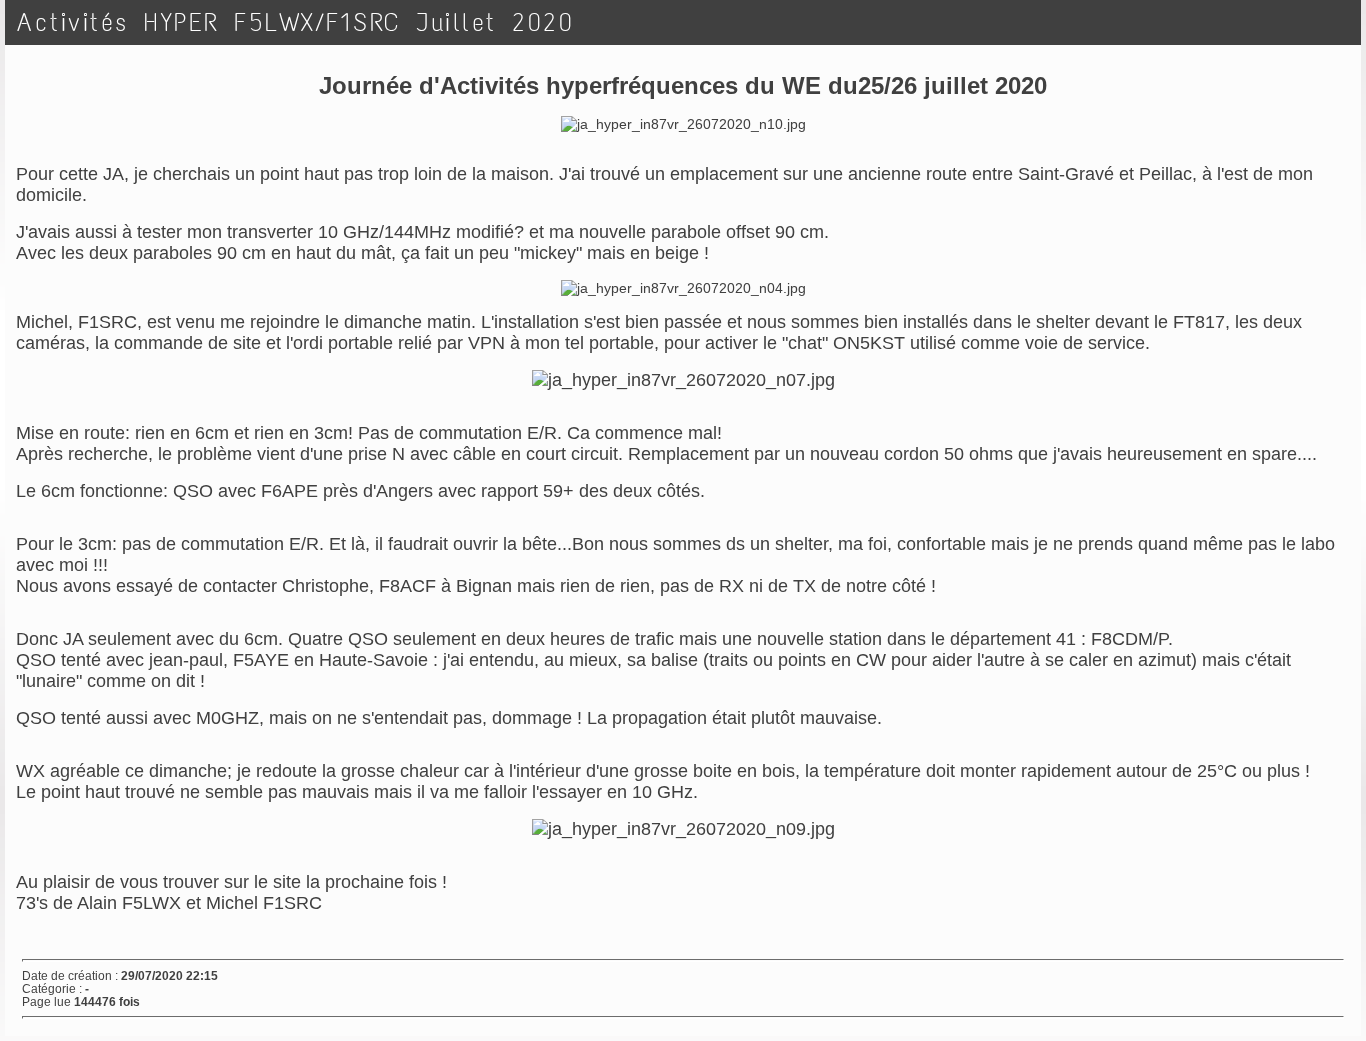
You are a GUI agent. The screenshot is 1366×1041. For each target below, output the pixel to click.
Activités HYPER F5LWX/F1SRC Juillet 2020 (295, 22)
